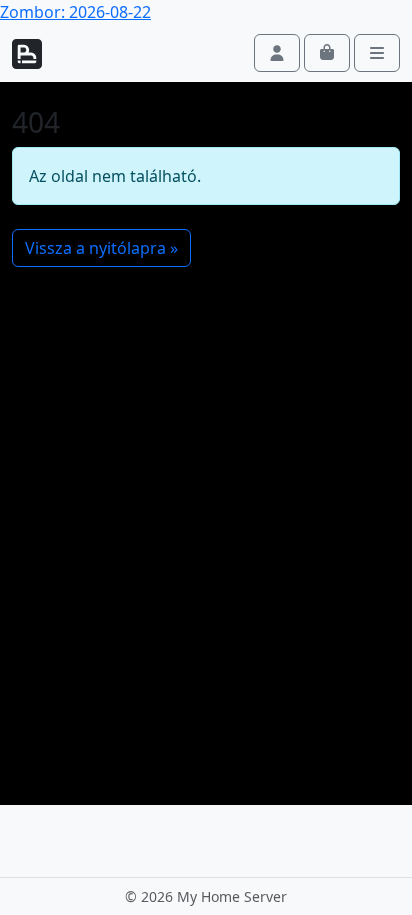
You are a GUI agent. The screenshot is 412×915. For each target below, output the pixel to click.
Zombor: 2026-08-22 (75, 12)
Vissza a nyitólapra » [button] (101, 248)
